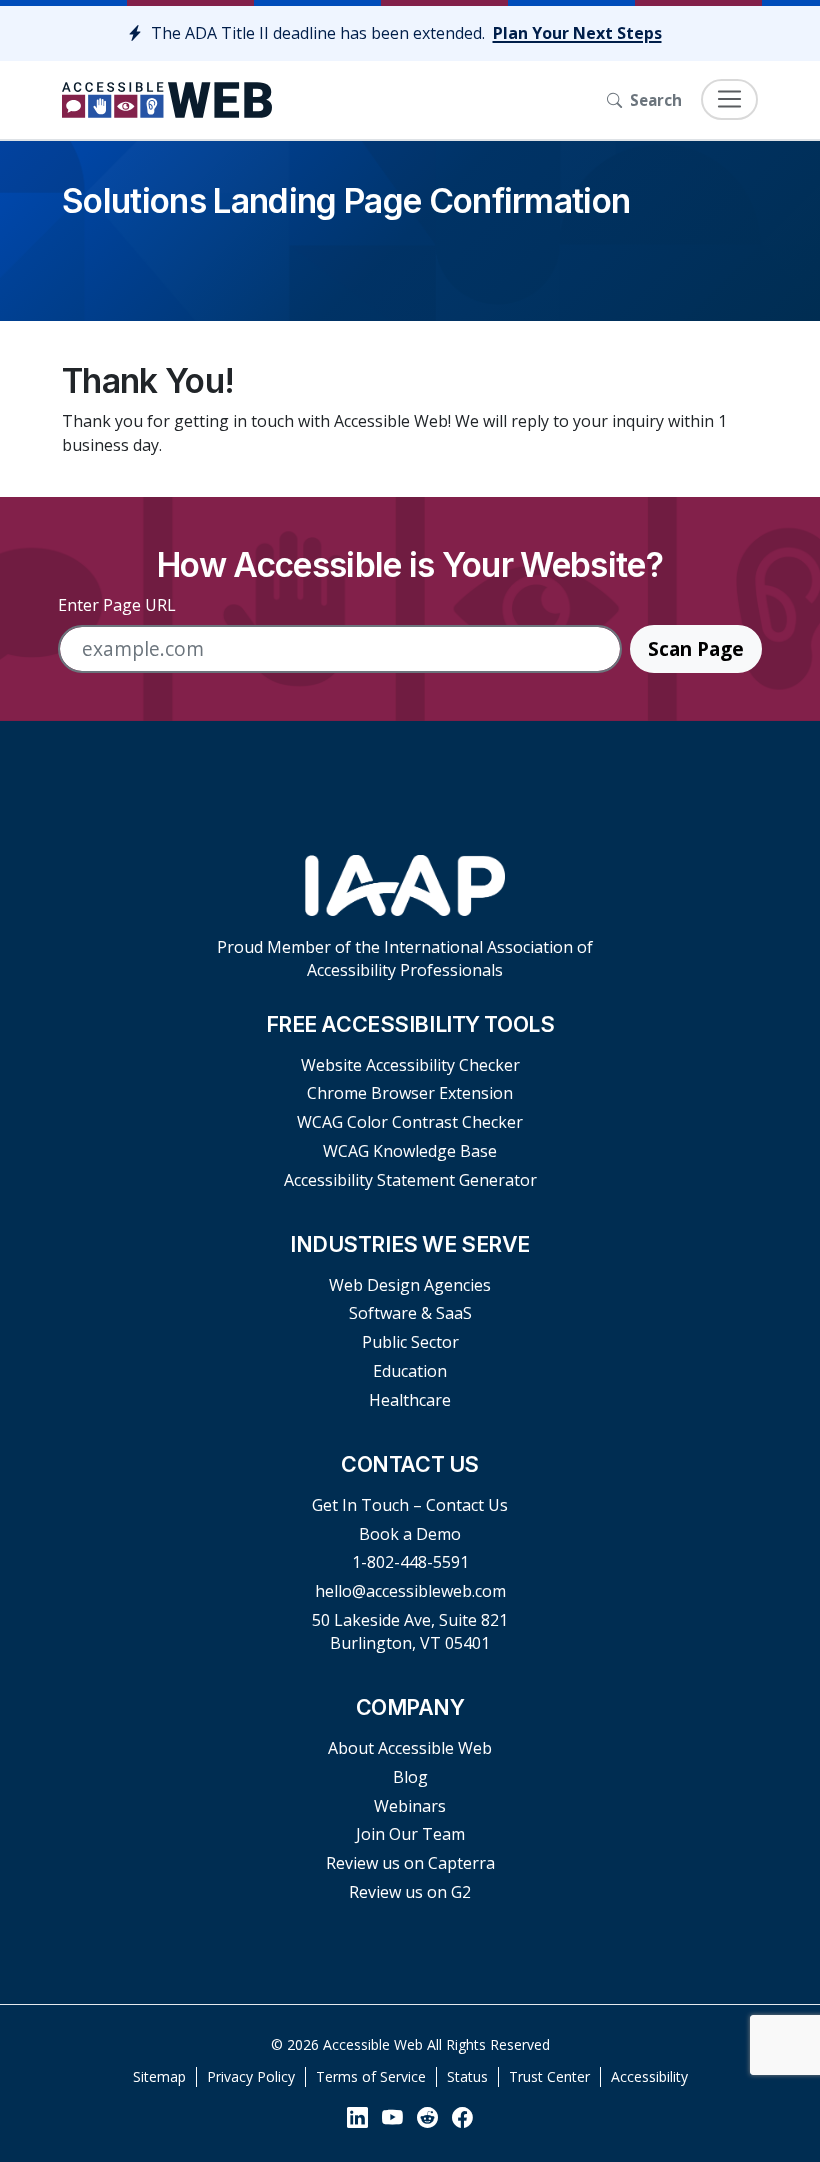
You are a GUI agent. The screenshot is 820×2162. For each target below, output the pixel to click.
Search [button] (656, 100)
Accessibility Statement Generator (410, 1180)
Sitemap (159, 2076)
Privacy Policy (251, 2076)
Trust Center (549, 2076)
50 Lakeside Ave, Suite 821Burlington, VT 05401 (410, 1631)
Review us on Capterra (410, 1863)
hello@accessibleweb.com (410, 1591)
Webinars (410, 1806)
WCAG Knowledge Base (410, 1151)
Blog (410, 1777)
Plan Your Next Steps (577, 33)
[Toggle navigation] (729, 99)
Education (410, 1371)
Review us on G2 (410, 1892)
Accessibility (649, 2076)
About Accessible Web (410, 1748)
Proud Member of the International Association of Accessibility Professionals (405, 958)
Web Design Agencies (410, 1285)
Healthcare (410, 1400)
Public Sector (410, 1342)
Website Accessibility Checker (410, 1065)
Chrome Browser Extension (410, 1093)
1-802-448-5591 (410, 1562)
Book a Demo (410, 1534)
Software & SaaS (410, 1313)
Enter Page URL (117, 605)
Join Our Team (410, 1834)
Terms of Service (371, 2076)
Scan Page (696, 648)
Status (467, 2076)
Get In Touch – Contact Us (410, 1505)
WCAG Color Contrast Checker (410, 1122)
